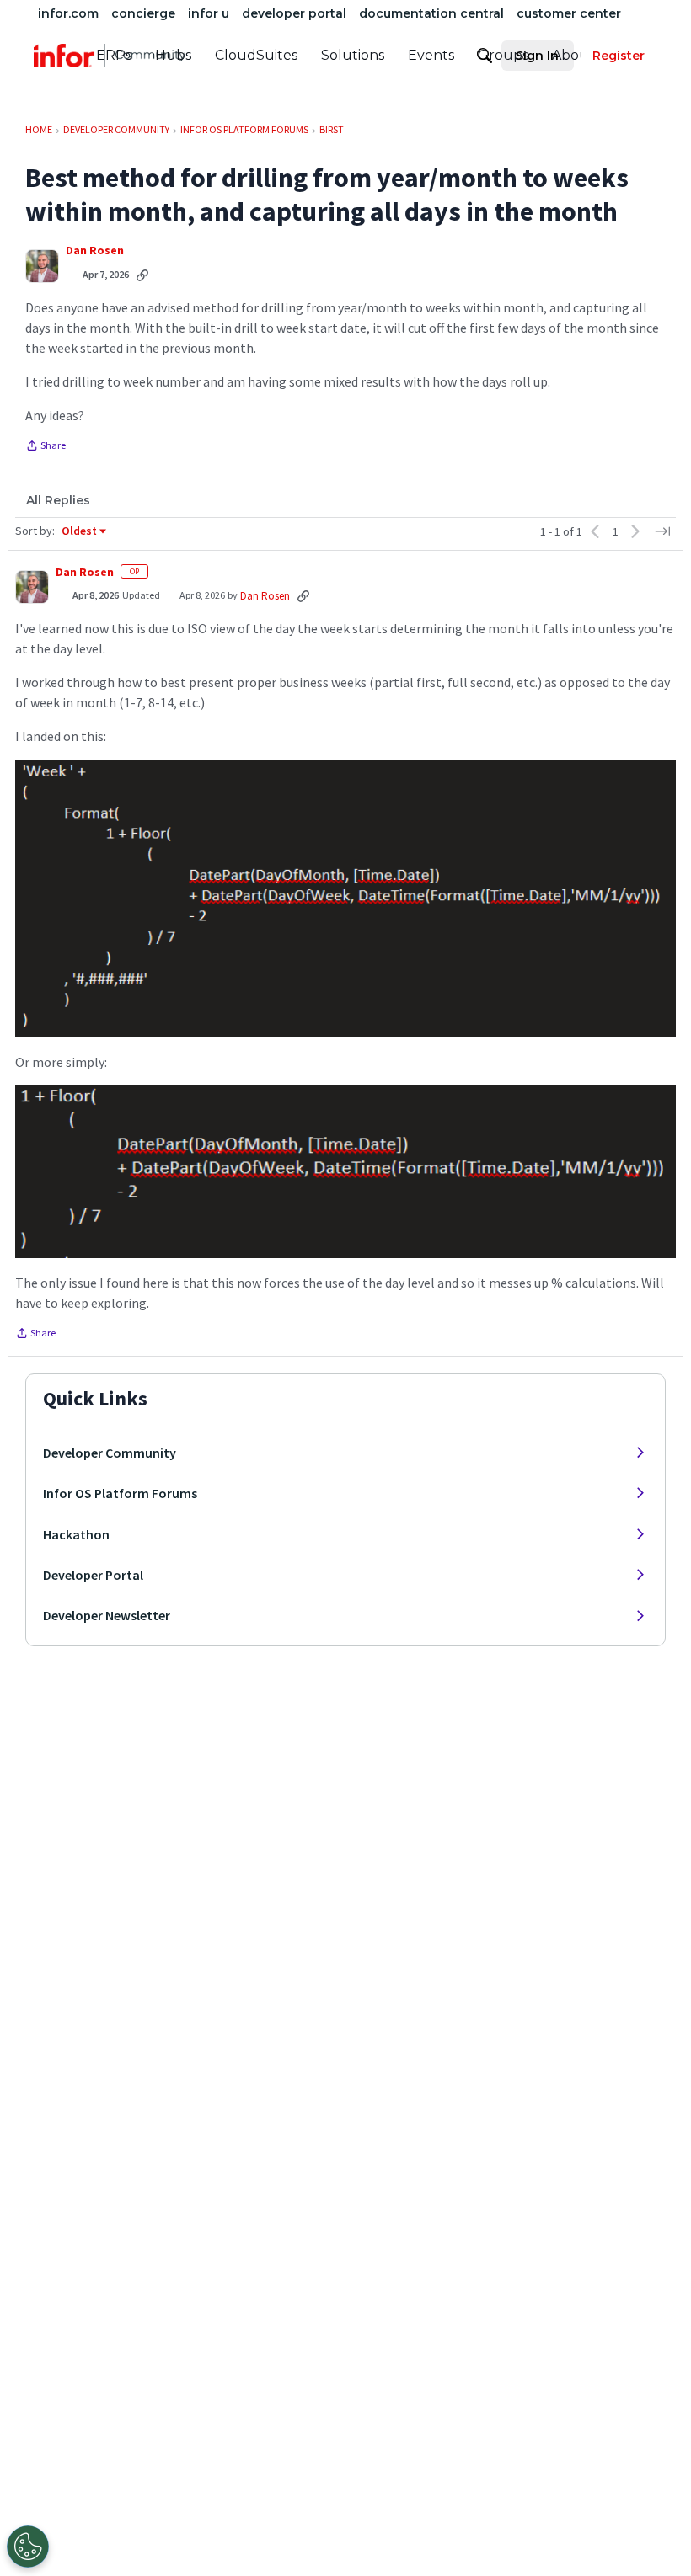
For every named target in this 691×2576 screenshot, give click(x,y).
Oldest (80, 531)
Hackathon (76, 1534)
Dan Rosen (95, 251)
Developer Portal (93, 1575)
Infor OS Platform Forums (120, 1493)
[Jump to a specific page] (662, 531)
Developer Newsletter (107, 1615)
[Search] (485, 56)
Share (46, 447)
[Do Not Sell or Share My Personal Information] (28, 2547)
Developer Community (110, 1453)
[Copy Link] (142, 275)
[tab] (58, 500)
